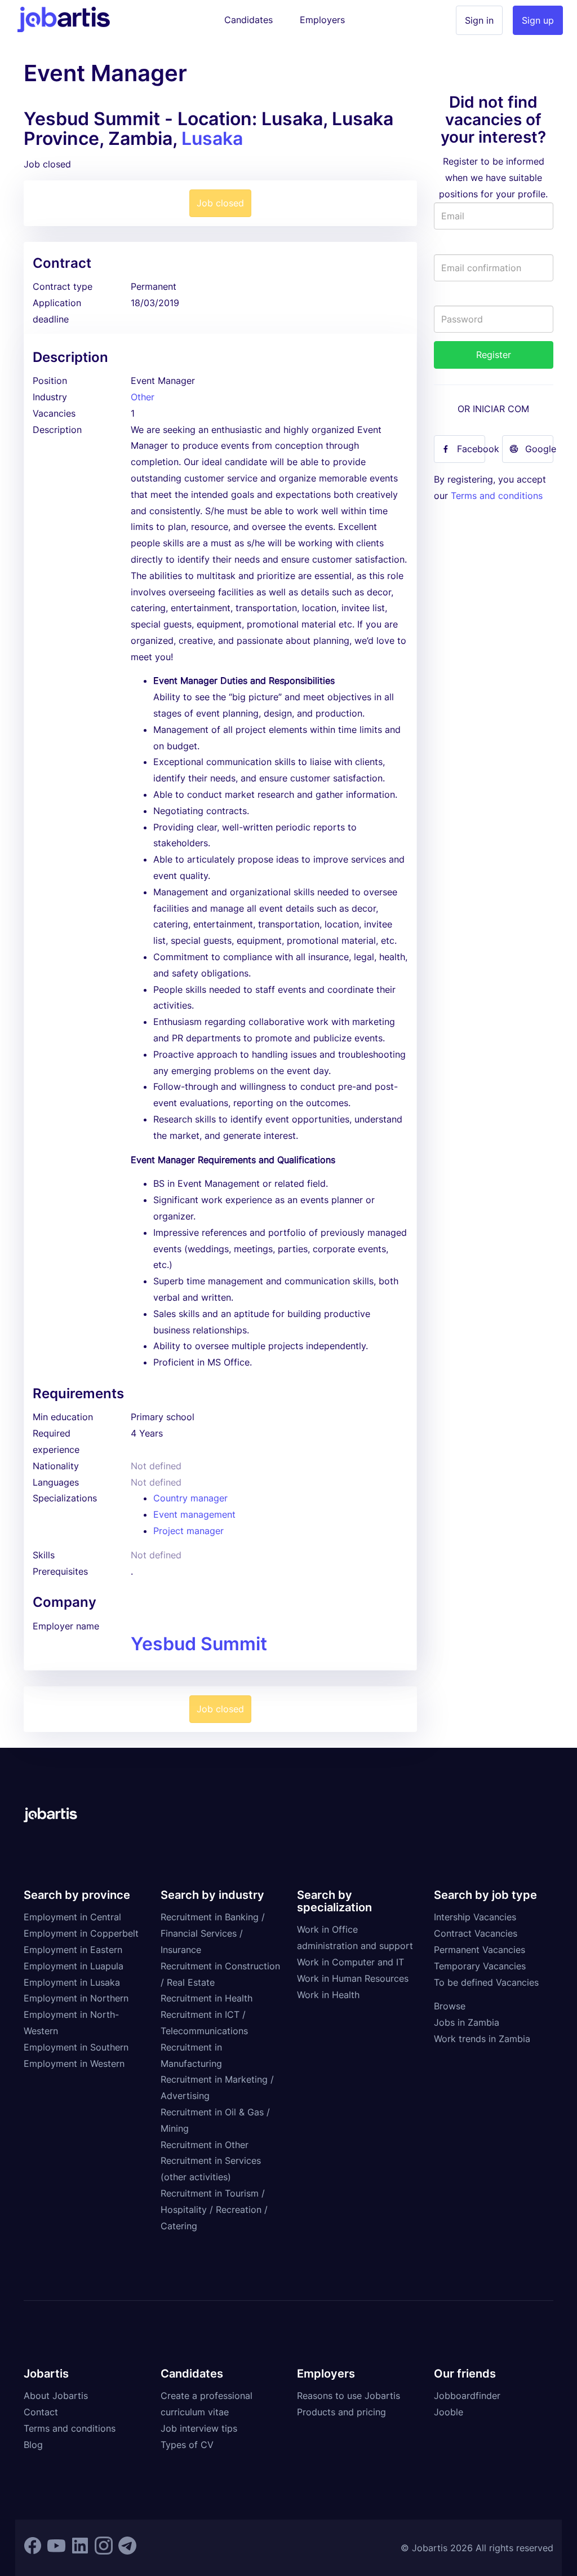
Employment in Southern (76, 2047)
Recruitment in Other (205, 2145)
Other (143, 397)
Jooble (449, 2412)
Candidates (248, 20)
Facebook (471, 449)
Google (539, 449)
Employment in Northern (76, 1998)
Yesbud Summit (199, 1644)
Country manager (190, 1498)
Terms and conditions (497, 496)
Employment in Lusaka (72, 1982)
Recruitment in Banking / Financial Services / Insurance (213, 1933)
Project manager (188, 1531)
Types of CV (187, 2445)
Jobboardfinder (467, 2396)
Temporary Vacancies (480, 1966)
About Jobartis (56, 2396)
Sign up (538, 20)
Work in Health (328, 1995)
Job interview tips (199, 2428)
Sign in (479, 20)
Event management (194, 1514)
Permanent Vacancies (480, 1950)
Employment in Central (72, 1917)
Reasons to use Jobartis (349, 2396)
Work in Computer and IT (350, 1962)
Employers (322, 20)
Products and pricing (341, 2412)
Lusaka (212, 138)
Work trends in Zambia (482, 2039)
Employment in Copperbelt (81, 1933)
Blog (33, 2445)
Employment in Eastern (73, 1950)
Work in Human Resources (353, 1978)
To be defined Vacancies (486, 1982)
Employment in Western (74, 2064)
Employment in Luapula (74, 1966)
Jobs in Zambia (467, 2022)
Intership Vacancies (475, 1917)
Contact (41, 2412)
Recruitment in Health (207, 1998)
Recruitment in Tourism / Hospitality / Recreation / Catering (214, 2210)
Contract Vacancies (476, 1933)
